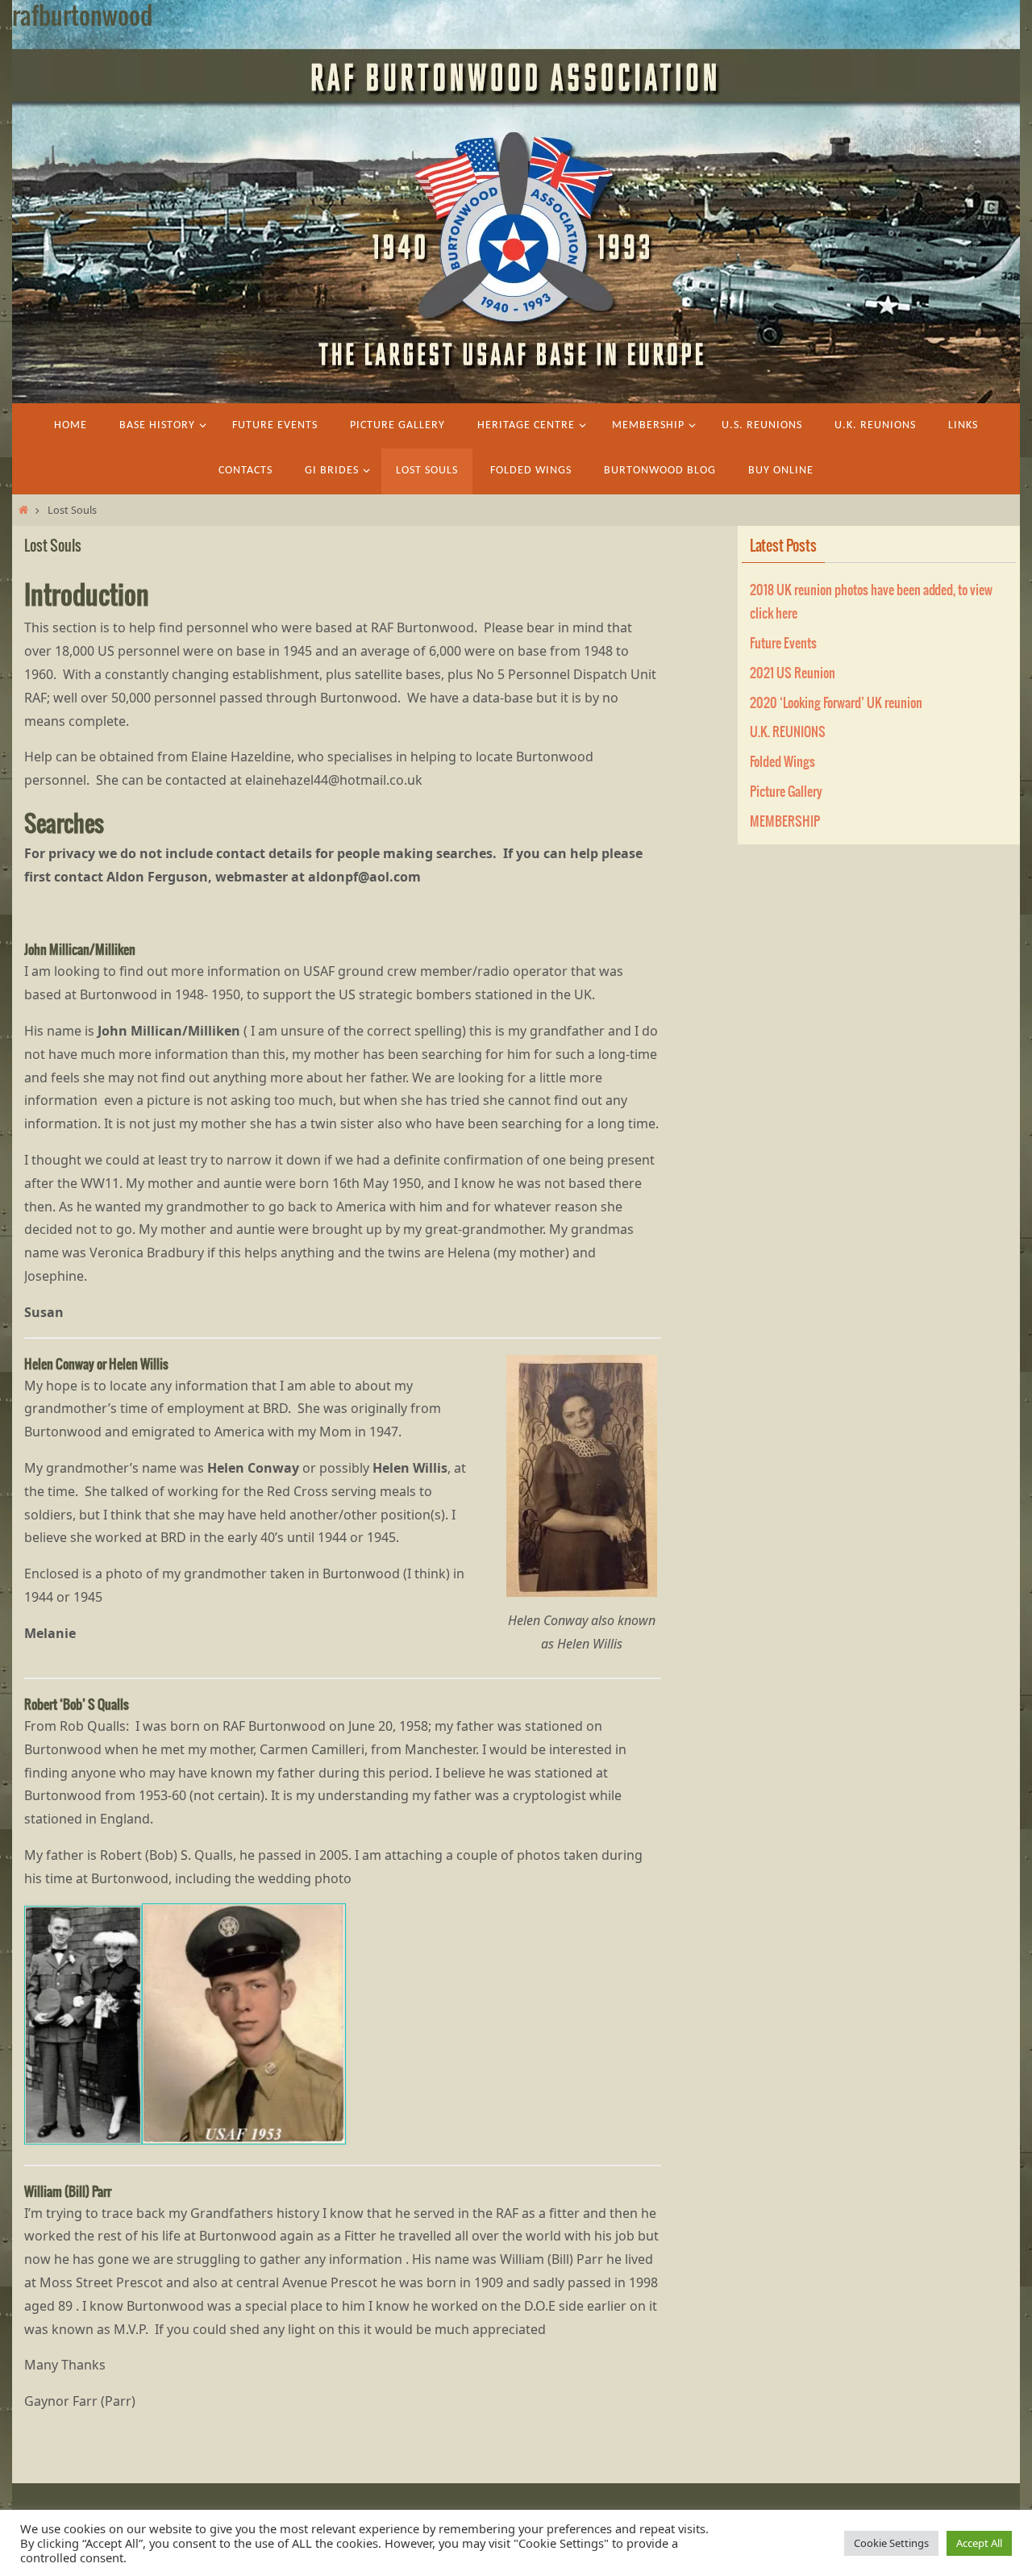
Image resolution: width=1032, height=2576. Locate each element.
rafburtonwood (82, 17)
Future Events (783, 644)
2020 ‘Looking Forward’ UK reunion (836, 703)
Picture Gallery (786, 792)
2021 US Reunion (793, 673)
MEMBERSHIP (785, 822)
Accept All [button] (979, 2543)
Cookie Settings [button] (891, 2543)
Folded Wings (782, 762)
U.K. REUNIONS (788, 732)
